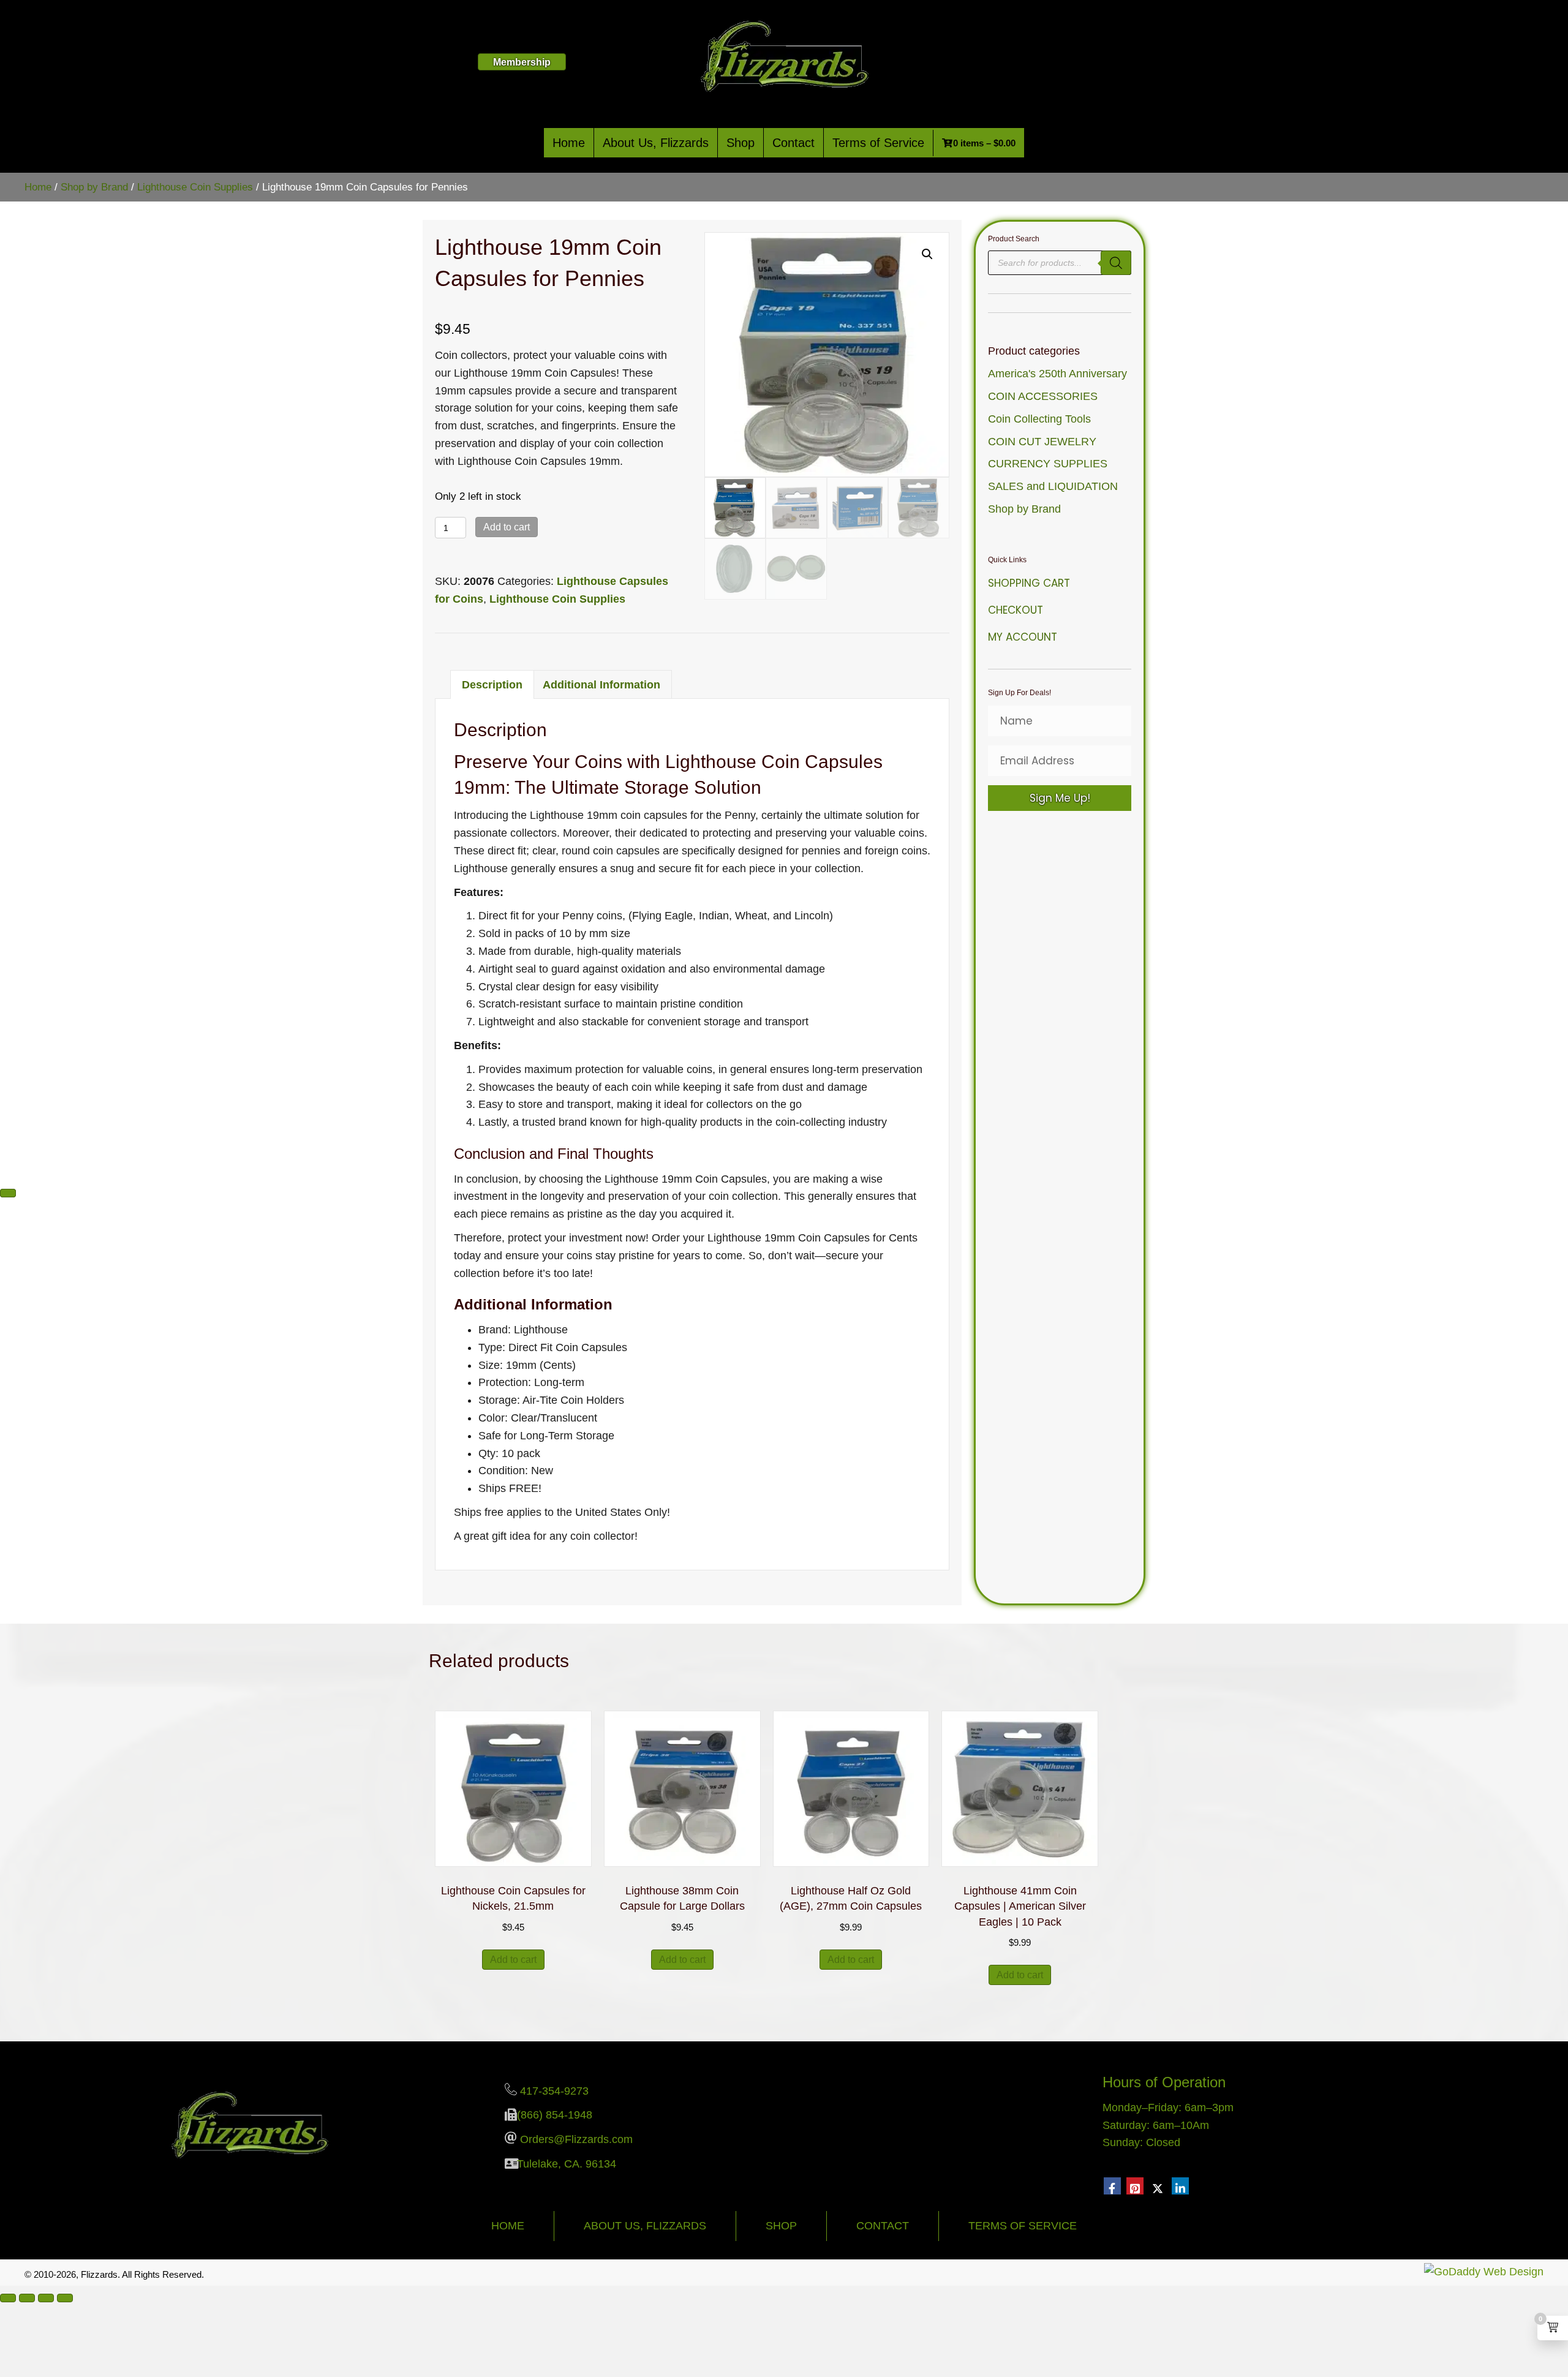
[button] (927, 254)
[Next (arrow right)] (8, 1193)
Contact (793, 143)
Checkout (1016, 610)
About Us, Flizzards (656, 143)
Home (569, 143)
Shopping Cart (1029, 583)
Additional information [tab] (601, 685)
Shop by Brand (94, 187)
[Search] (1116, 263)
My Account (1023, 637)
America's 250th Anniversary (1057, 374)
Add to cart (507, 527)
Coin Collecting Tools (1039, 419)
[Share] (46, 2298)
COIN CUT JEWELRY (1042, 442)
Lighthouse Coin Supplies (195, 187)
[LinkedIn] (1180, 2186)
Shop (741, 143)
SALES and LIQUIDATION (1053, 486)
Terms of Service (878, 143)
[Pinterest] (1135, 2186)
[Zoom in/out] (8, 2298)
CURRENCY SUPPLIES (1048, 464)
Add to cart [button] (513, 1960)
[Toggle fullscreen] (27, 2298)
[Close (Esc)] (65, 2298)
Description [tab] (492, 685)
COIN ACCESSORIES (1043, 396)
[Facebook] (1112, 2186)
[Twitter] (1158, 2186)
